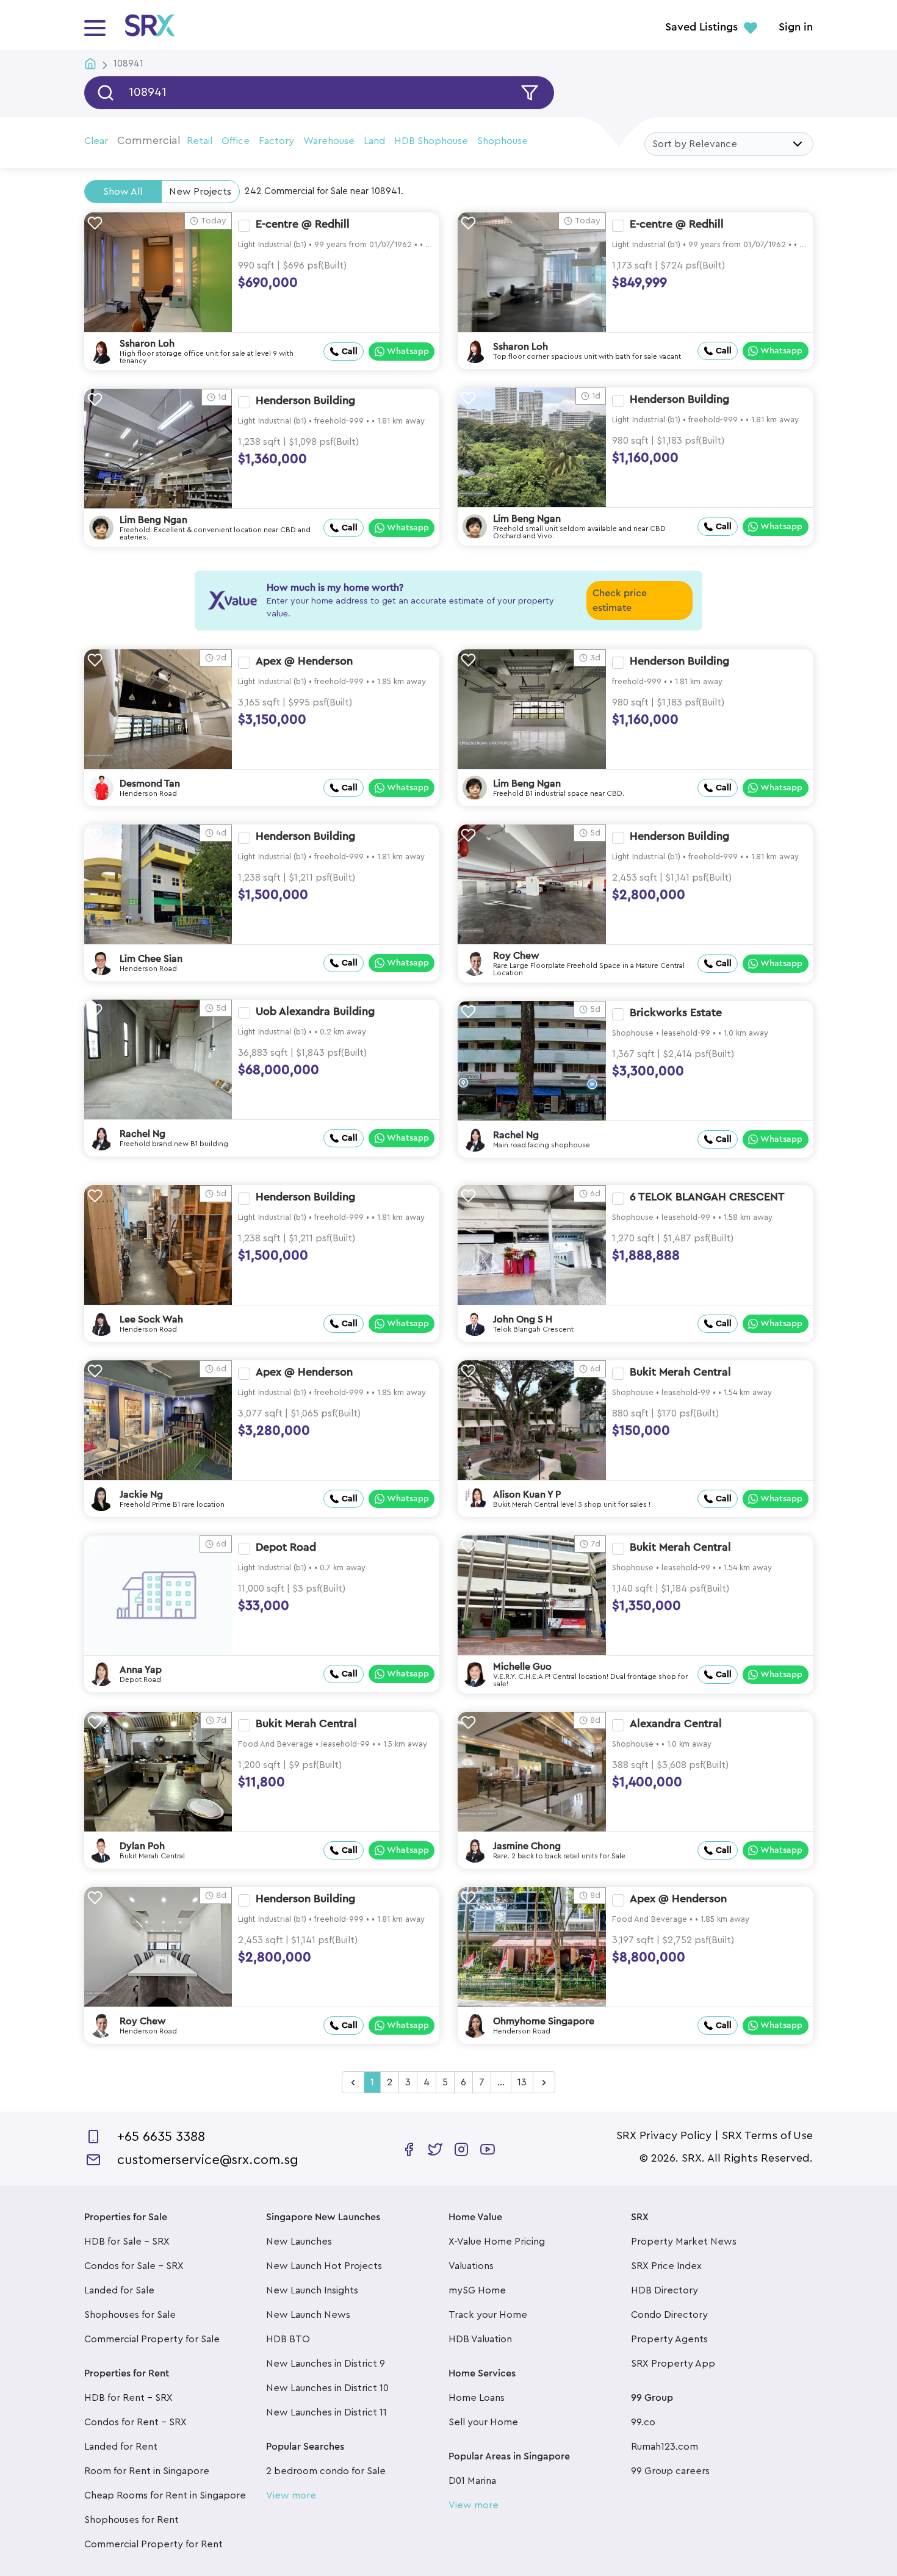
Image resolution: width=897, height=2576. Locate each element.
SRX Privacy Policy (664, 2135)
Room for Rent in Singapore (147, 2471)
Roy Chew (516, 956)
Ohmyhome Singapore (544, 2021)
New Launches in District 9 (326, 2364)
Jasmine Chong (527, 1846)
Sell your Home (483, 2422)
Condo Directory (669, 2315)
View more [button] (291, 2495)
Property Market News (684, 2242)
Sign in (796, 27)
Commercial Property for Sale (152, 2339)
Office (236, 141)
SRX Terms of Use (767, 2135)
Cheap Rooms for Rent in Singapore (165, 2495)
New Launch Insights (312, 2290)
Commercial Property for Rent (153, 2544)
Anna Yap (141, 1670)
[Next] (544, 2083)
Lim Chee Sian (151, 959)
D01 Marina (472, 2481)
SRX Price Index (666, 2266)
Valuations (471, 2266)
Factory (276, 141)
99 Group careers (670, 2471)
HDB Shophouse (431, 141)
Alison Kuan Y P (527, 1495)
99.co (643, 2422)
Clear (96, 141)
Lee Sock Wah (151, 1319)
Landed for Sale (119, 2290)
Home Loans (477, 2398)
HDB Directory (665, 2290)
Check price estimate (620, 601)
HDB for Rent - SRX (128, 2398)
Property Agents (669, 2339)
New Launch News (308, 2315)
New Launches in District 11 (326, 2412)
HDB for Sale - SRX (127, 2242)
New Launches (299, 2242)
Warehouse (329, 141)
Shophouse (503, 141)
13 (522, 2082)
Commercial (149, 140)
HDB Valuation (480, 2339)
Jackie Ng (141, 1495)
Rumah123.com (665, 2447)
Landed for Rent (121, 2447)
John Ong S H (523, 1319)
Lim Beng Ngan (527, 519)
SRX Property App (673, 2364)
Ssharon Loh (147, 344)
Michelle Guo (522, 1667)
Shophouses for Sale (130, 2315)
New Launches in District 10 (327, 2388)
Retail (200, 141)
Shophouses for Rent (131, 2520)
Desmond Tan (150, 784)
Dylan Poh (142, 1846)
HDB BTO (288, 2339)
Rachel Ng (142, 1134)
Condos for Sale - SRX (134, 2266)
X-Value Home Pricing (497, 2242)
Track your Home (488, 2315)
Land (374, 141)
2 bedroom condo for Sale (326, 2471)
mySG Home (477, 2290)
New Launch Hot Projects (324, 2266)
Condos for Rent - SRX (135, 2422)
